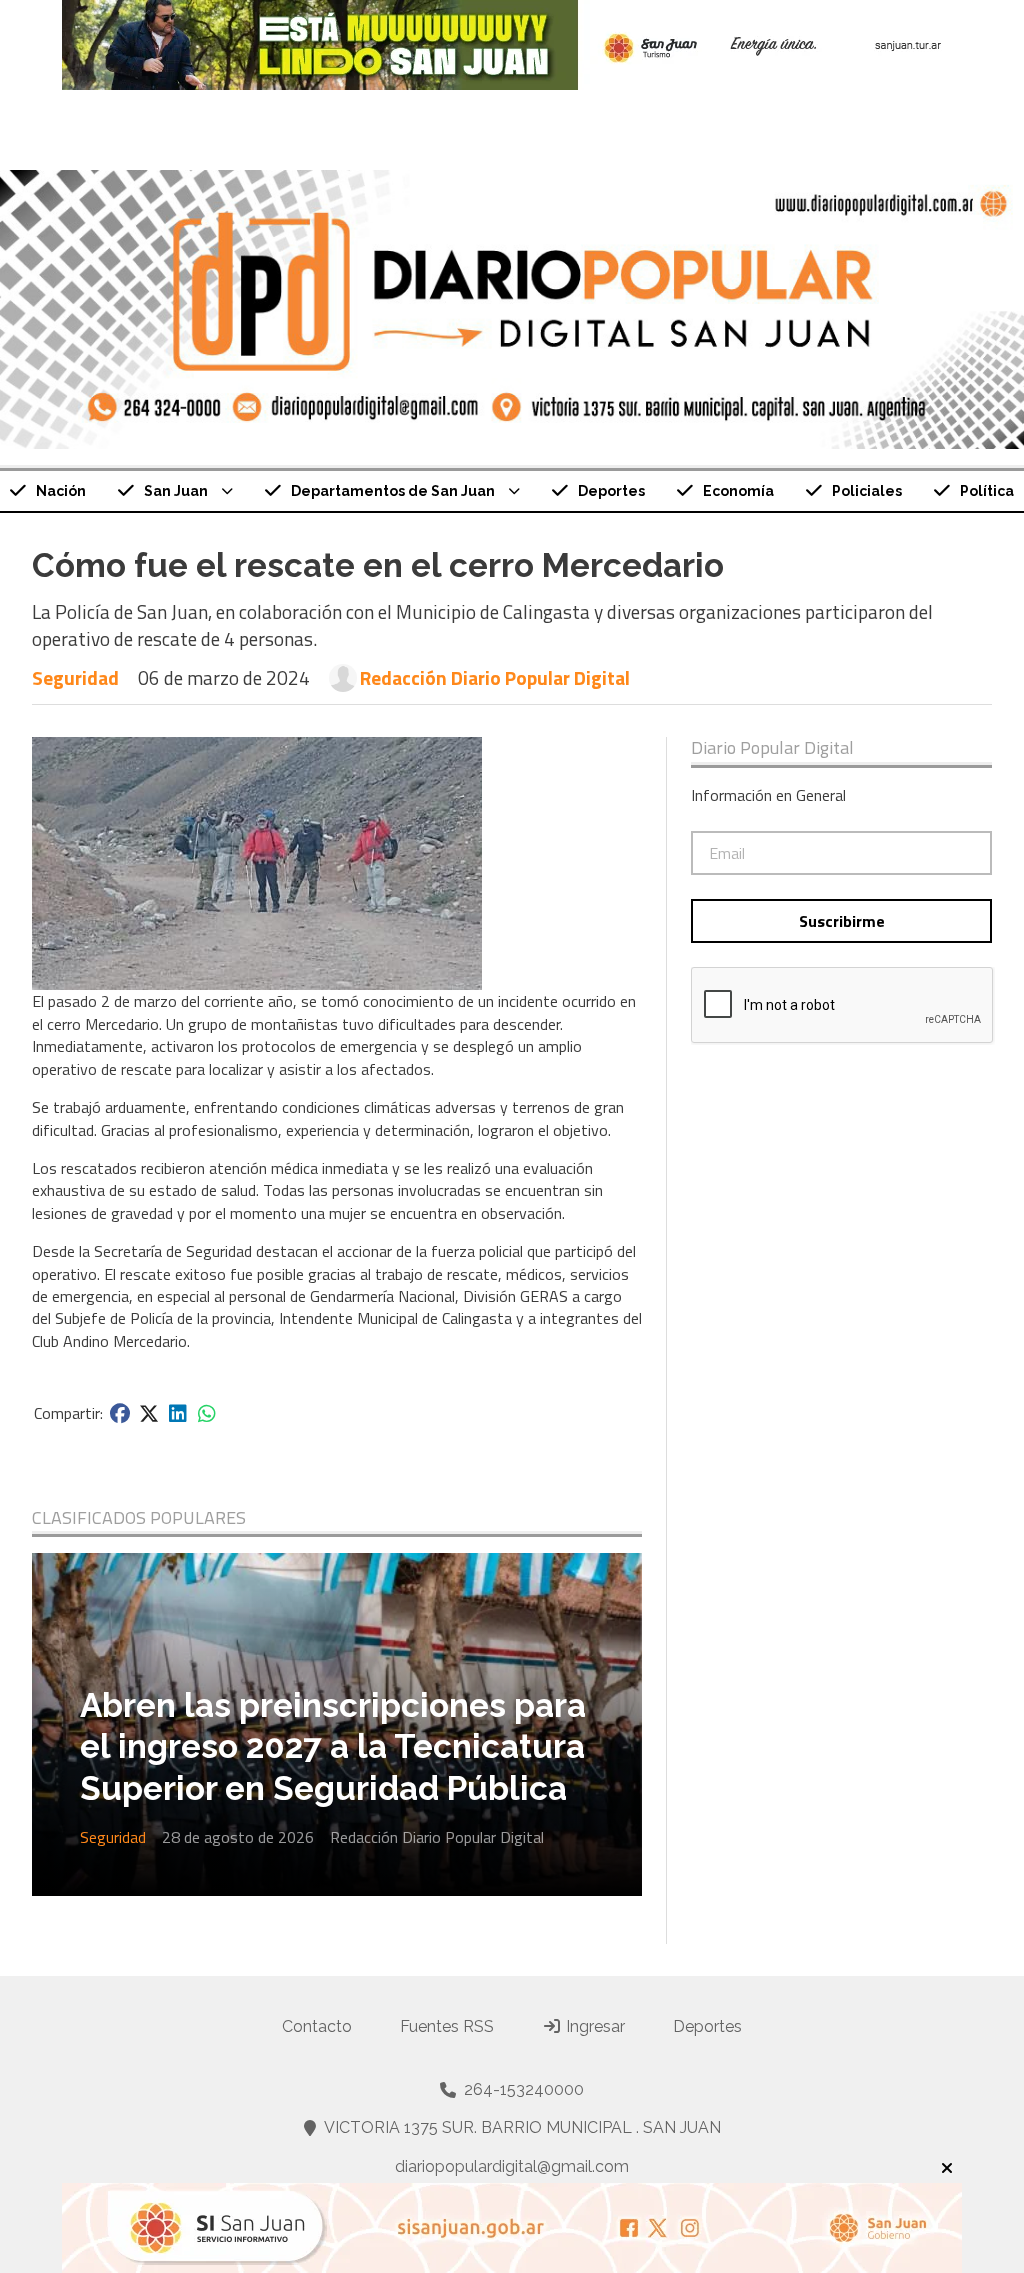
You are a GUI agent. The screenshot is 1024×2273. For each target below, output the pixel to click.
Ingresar (593, 2026)
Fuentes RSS (447, 2026)
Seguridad (75, 677)
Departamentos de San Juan (393, 491)
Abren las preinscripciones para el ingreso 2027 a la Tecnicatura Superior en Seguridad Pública (333, 1747)
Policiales (867, 491)
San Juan (176, 491)
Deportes (611, 491)
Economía (738, 491)
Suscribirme (842, 921)
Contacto (317, 2026)
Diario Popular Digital (772, 748)
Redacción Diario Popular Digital (495, 678)
